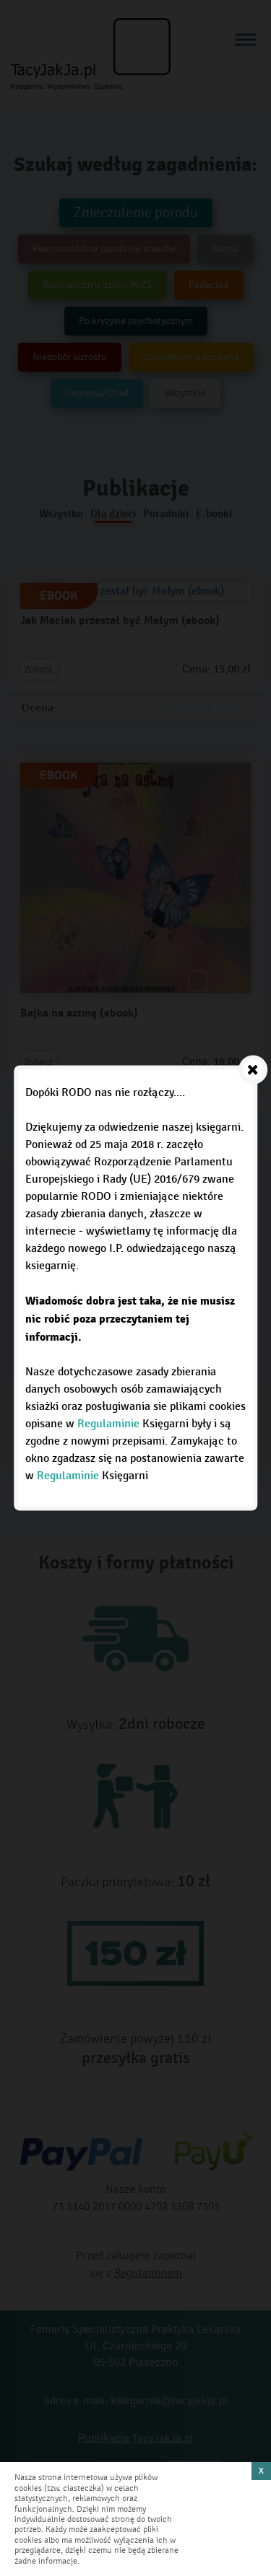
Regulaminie (108, 1424)
